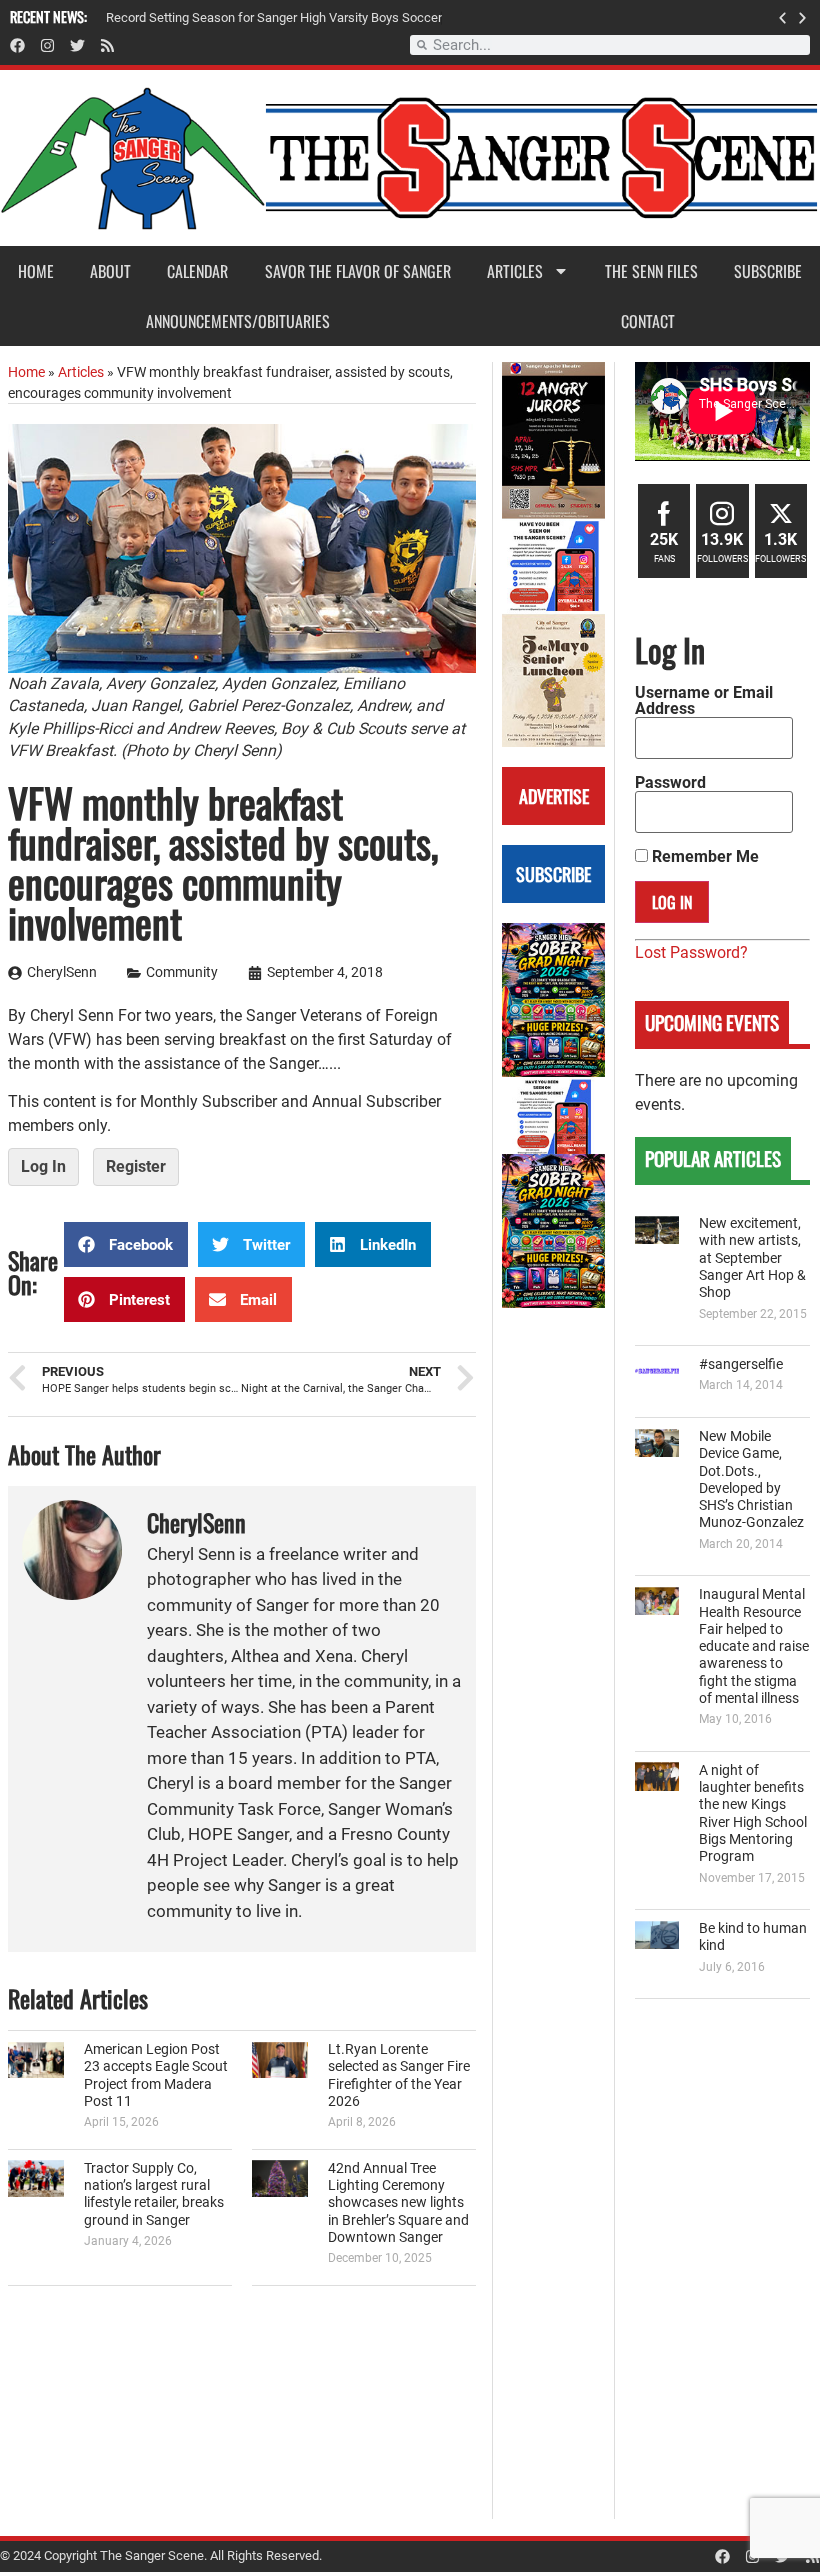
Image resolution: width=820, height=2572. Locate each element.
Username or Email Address (704, 701)
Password (670, 783)
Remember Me (703, 857)
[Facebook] (17, 45)
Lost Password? (691, 952)
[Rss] (107, 45)
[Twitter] (77, 45)
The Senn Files (651, 271)
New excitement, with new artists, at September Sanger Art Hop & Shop (752, 1258)
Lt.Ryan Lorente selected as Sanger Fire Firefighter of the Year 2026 (399, 2075)
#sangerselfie (741, 1364)
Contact (648, 321)
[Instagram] (47, 45)
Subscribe (768, 271)
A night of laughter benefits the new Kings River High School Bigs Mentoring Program (753, 1813)
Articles (515, 271)
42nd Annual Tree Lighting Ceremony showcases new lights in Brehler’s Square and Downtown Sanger (398, 2203)
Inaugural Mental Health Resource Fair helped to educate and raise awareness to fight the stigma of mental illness (754, 1646)
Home (36, 271)
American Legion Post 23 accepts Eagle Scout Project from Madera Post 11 (156, 2075)
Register (136, 1166)
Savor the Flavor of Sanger (358, 271)
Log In (43, 1166)
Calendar (197, 271)
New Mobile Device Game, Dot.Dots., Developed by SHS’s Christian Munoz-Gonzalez (751, 1479)
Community (182, 972)
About (110, 271)
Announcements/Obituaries (238, 321)
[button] (782, 17)
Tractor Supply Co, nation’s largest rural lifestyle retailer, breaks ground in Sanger (154, 2194)
